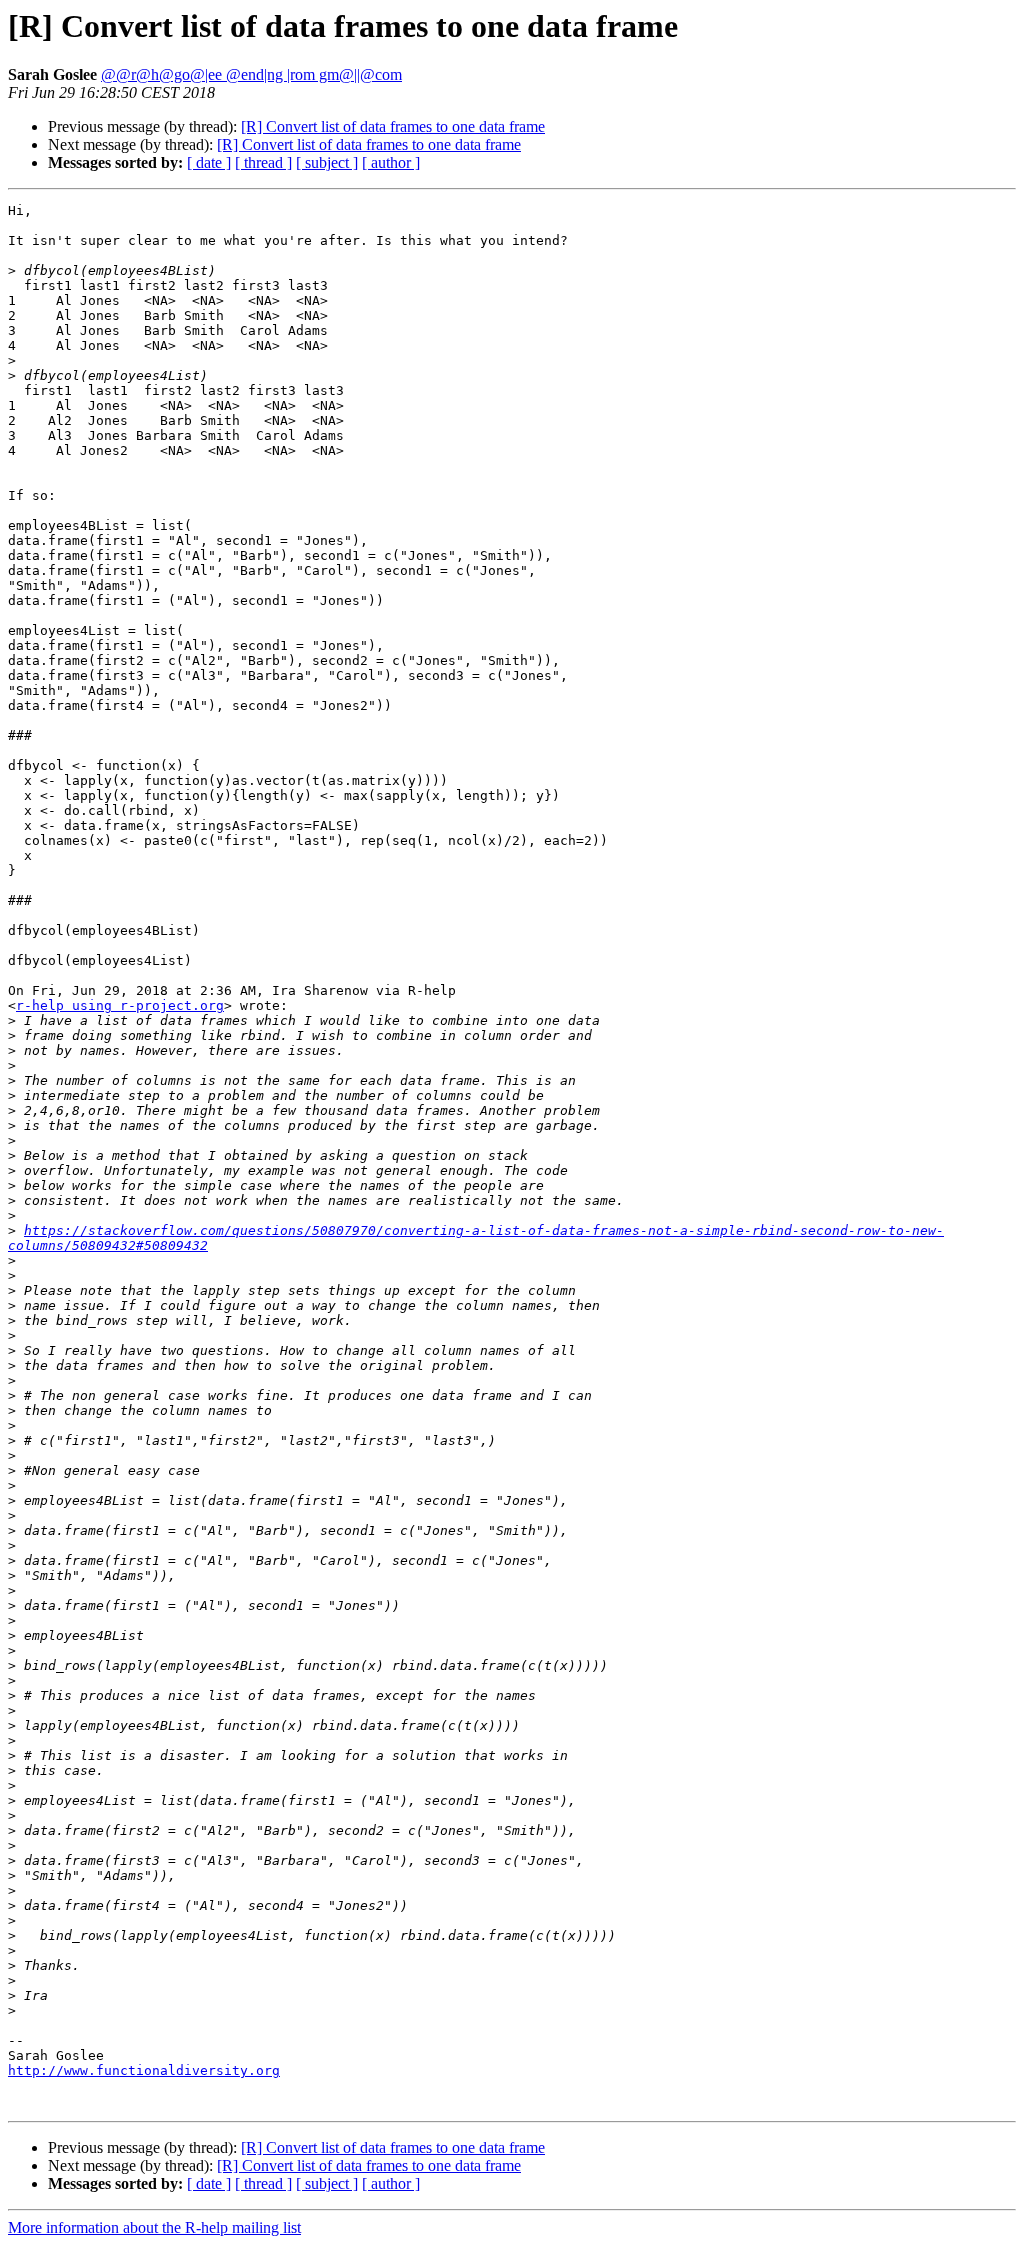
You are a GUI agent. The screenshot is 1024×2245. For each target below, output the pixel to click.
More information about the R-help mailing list (154, 2227)
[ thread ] (263, 162)
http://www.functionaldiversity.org (144, 2070)
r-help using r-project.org (120, 1005)
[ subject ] (327, 162)
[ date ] (209, 162)
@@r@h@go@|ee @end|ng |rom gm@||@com (251, 74)
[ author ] (391, 162)
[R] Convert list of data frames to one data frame (393, 126)
